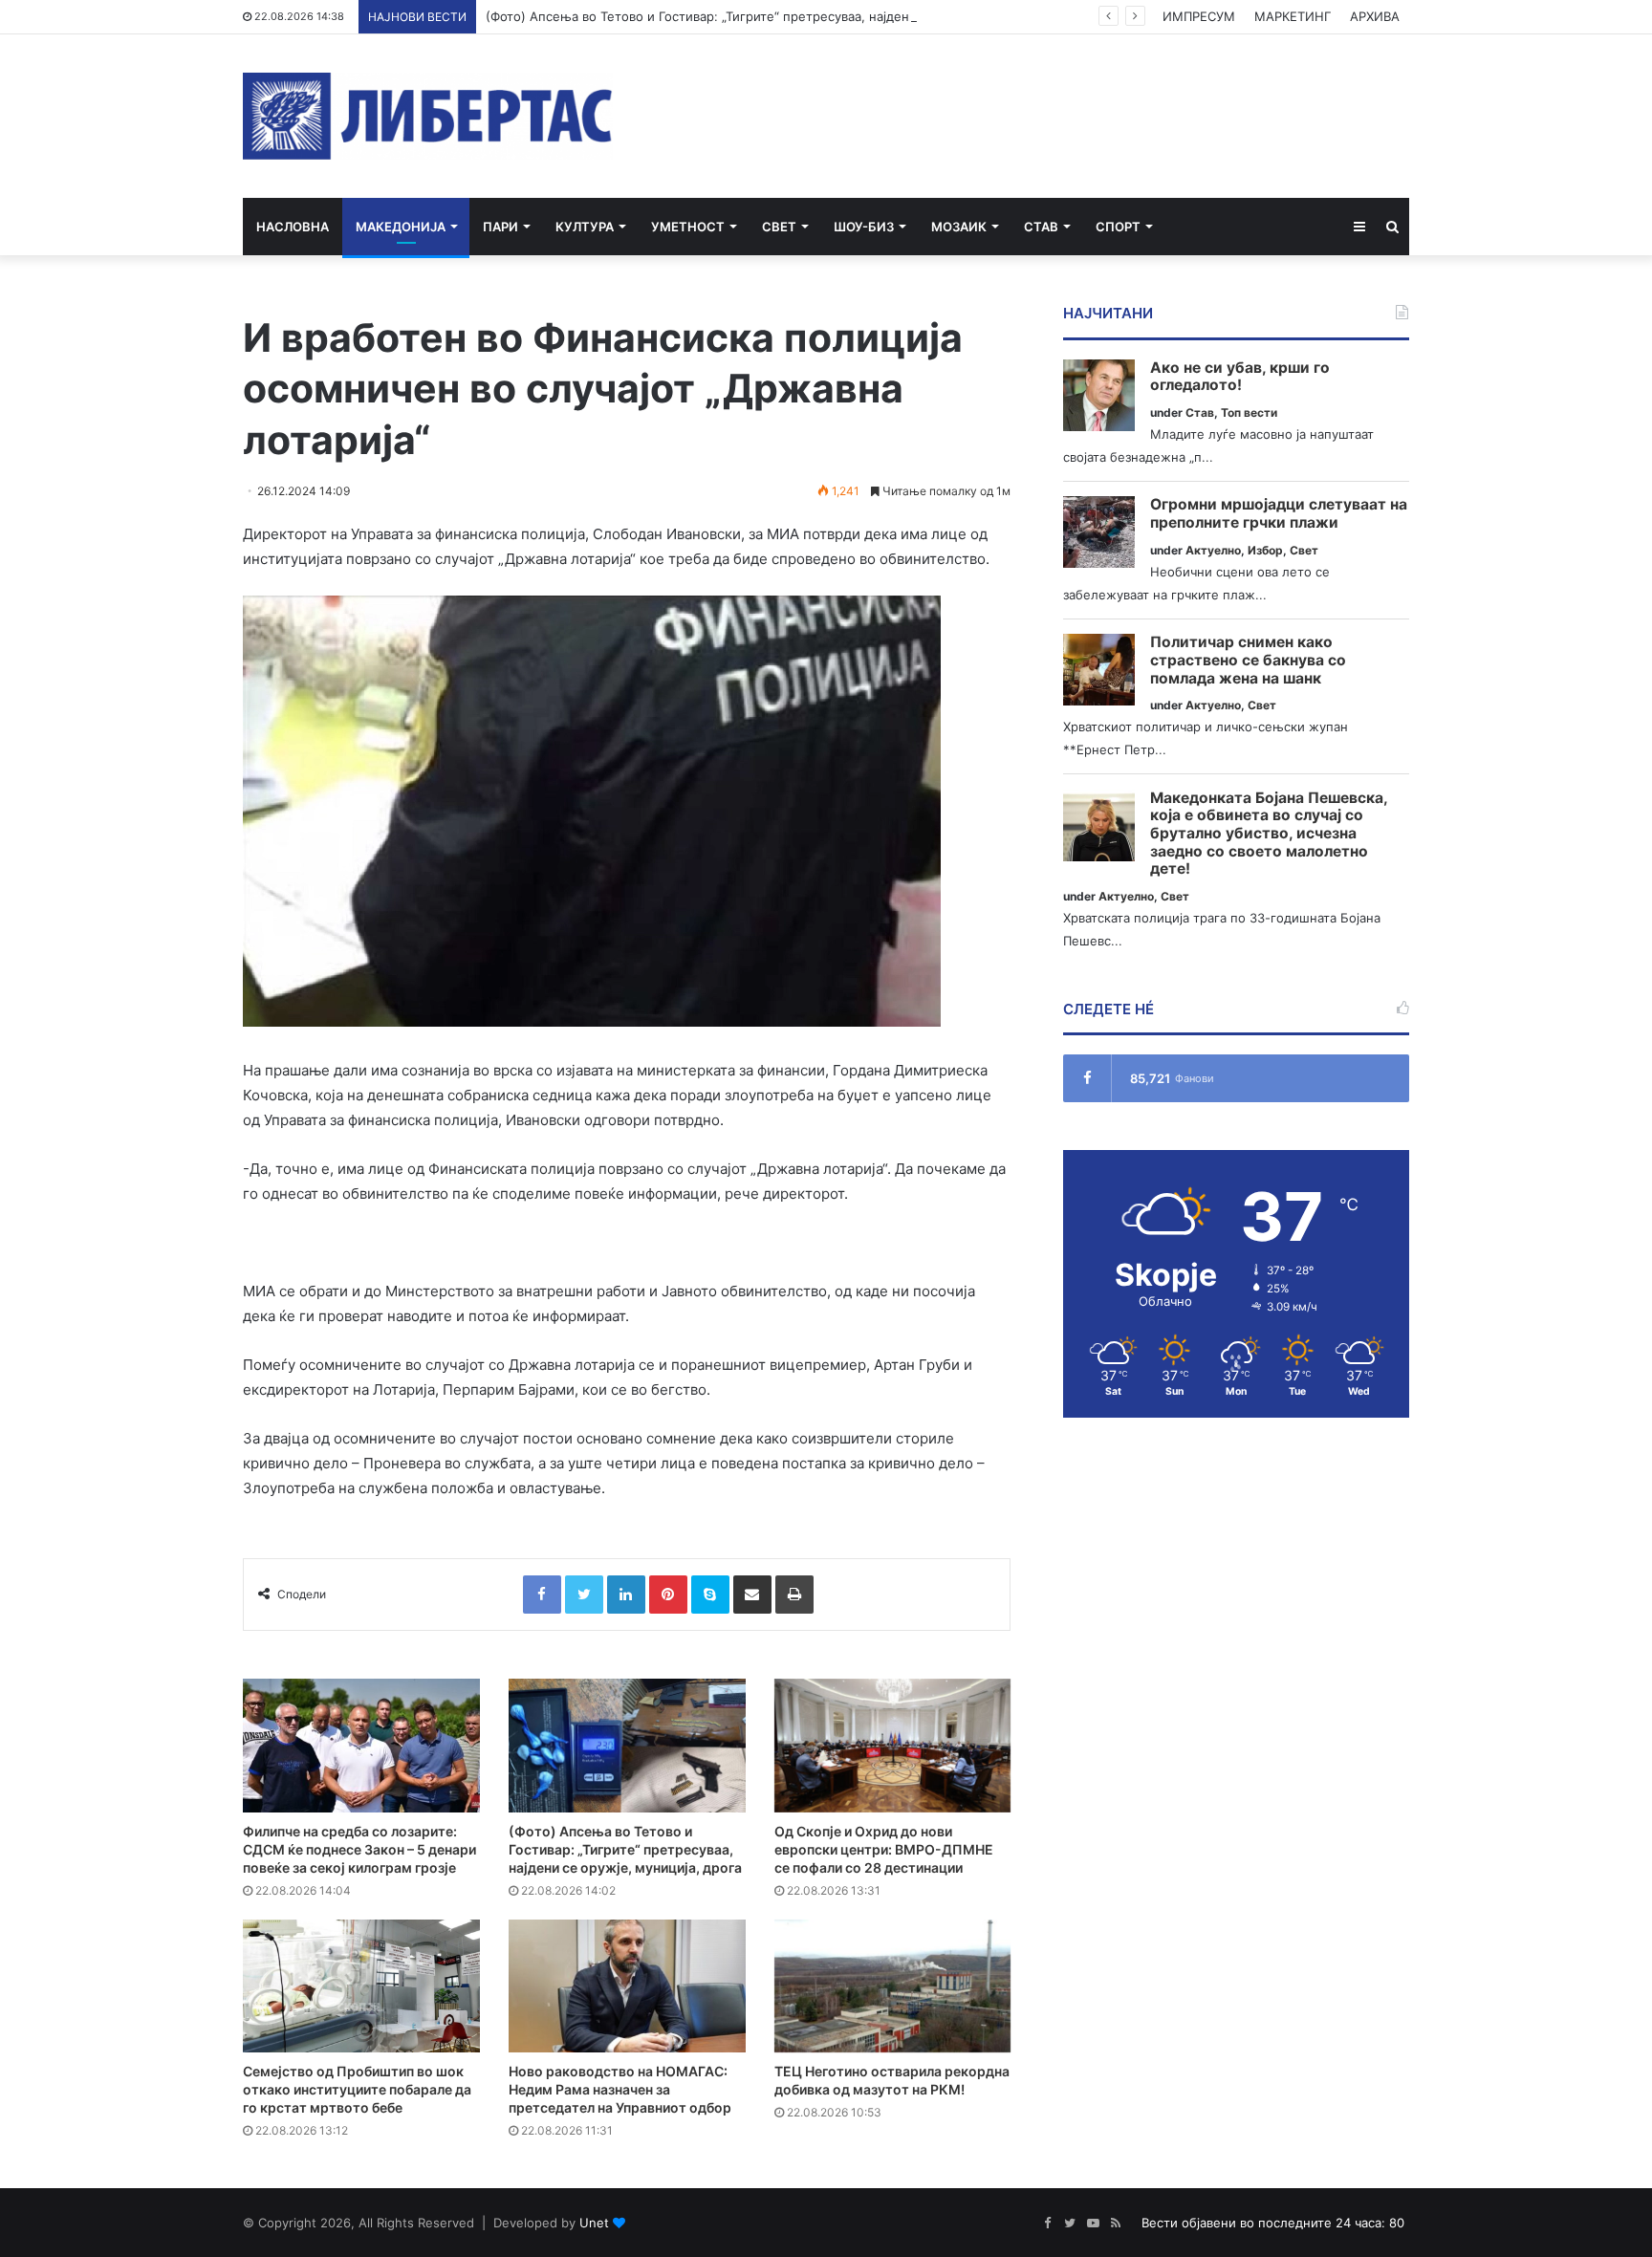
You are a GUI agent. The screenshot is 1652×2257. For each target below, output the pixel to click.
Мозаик (959, 227)
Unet (594, 2223)
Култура (585, 227)
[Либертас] (428, 116)
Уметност (688, 227)
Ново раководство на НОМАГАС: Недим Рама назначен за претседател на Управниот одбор (620, 2089)
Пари (500, 227)
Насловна (293, 227)
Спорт (1118, 227)
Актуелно (1213, 550)
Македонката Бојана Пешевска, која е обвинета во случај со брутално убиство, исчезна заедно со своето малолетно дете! (1269, 834)
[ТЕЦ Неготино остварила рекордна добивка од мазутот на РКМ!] (893, 1986)
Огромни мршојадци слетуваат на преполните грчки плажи (1279, 514)
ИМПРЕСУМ (1199, 16)
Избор (1265, 550)
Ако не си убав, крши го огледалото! (1240, 377)
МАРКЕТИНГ (1293, 16)
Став (1041, 227)
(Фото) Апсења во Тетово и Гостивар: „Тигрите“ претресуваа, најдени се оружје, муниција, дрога (787, 16)
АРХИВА (1375, 16)
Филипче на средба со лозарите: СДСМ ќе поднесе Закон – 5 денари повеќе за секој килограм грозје (359, 1849)
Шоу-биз (864, 227)
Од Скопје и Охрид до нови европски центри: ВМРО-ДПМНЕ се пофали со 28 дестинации (884, 1849)
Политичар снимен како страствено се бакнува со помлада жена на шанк (1248, 660)
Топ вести (1249, 412)
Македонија (401, 227)
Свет (779, 227)
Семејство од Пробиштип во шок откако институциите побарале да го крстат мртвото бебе (357, 2089)
